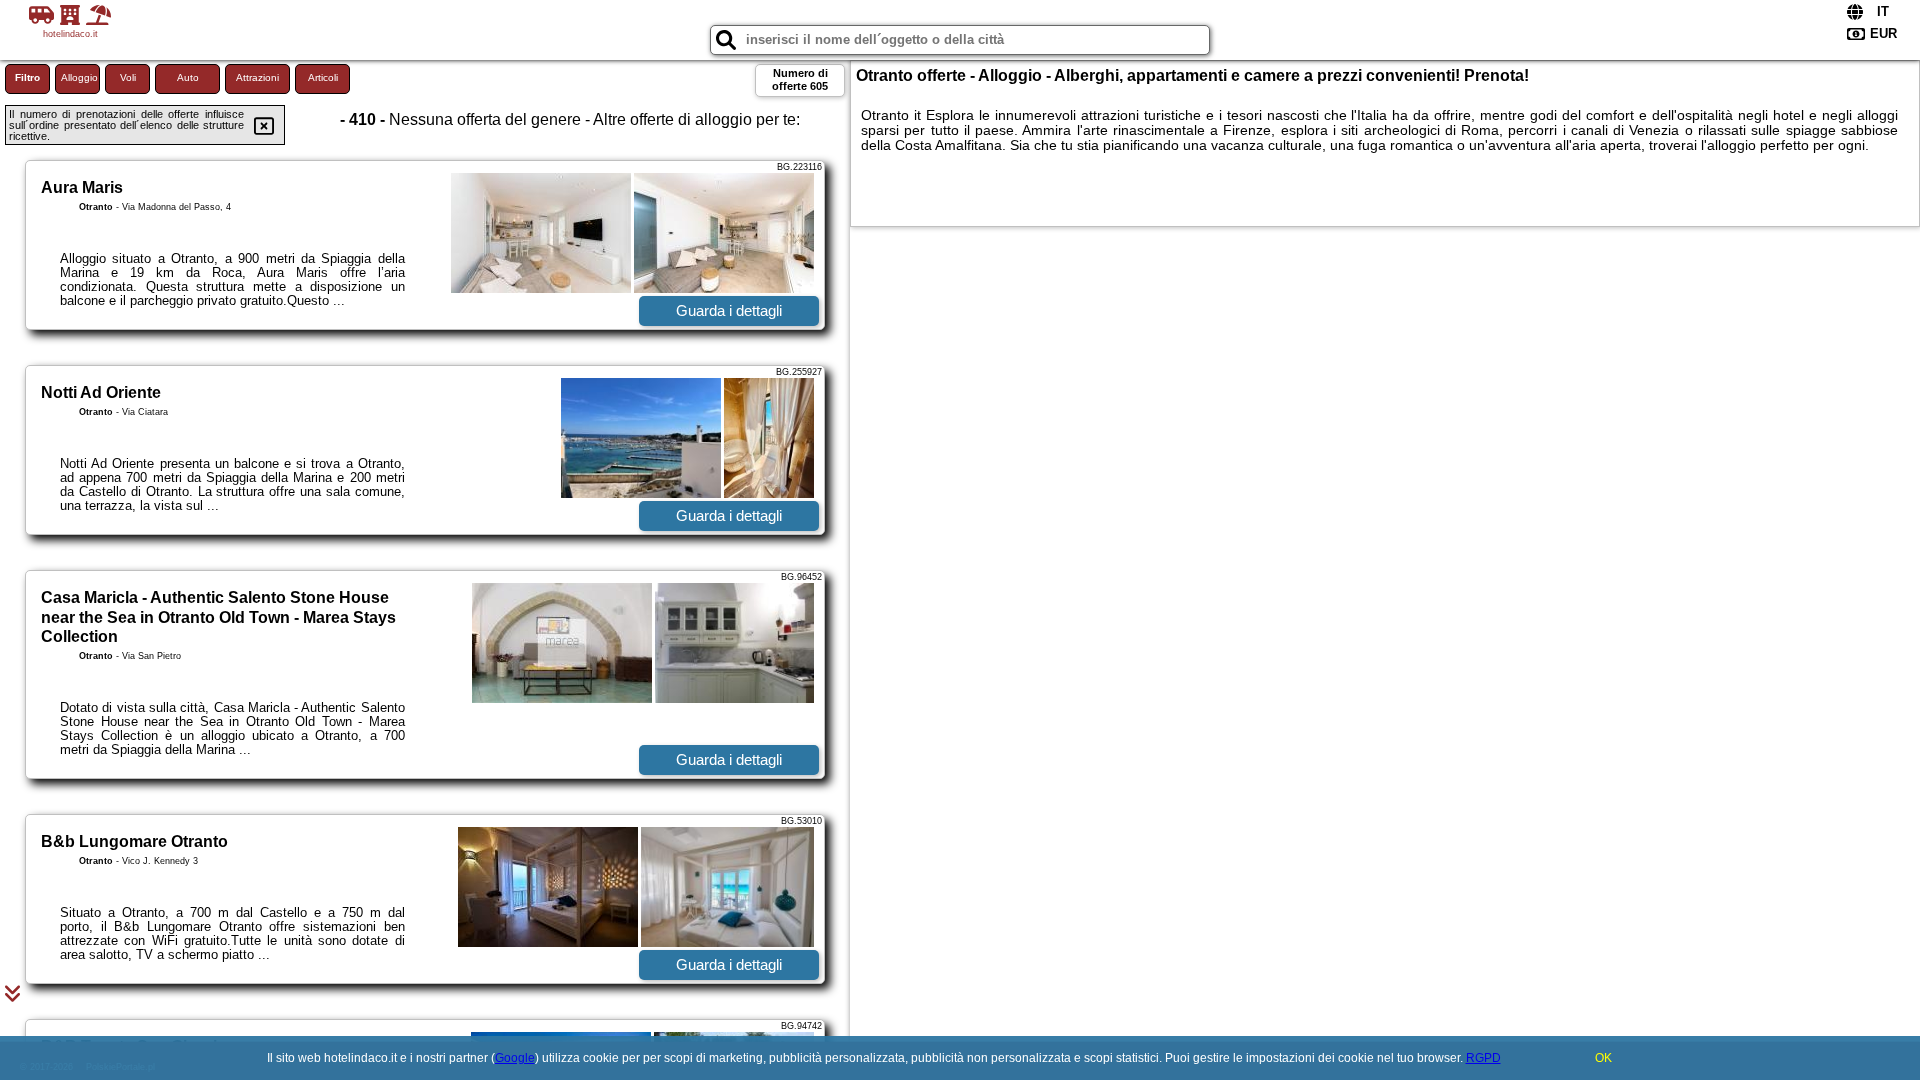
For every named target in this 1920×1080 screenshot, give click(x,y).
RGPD (1483, 1058)
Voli (128, 77)
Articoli (323, 77)
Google (515, 1058)
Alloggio (79, 77)
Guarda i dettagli (729, 310)
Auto (188, 77)
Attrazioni (257, 77)
